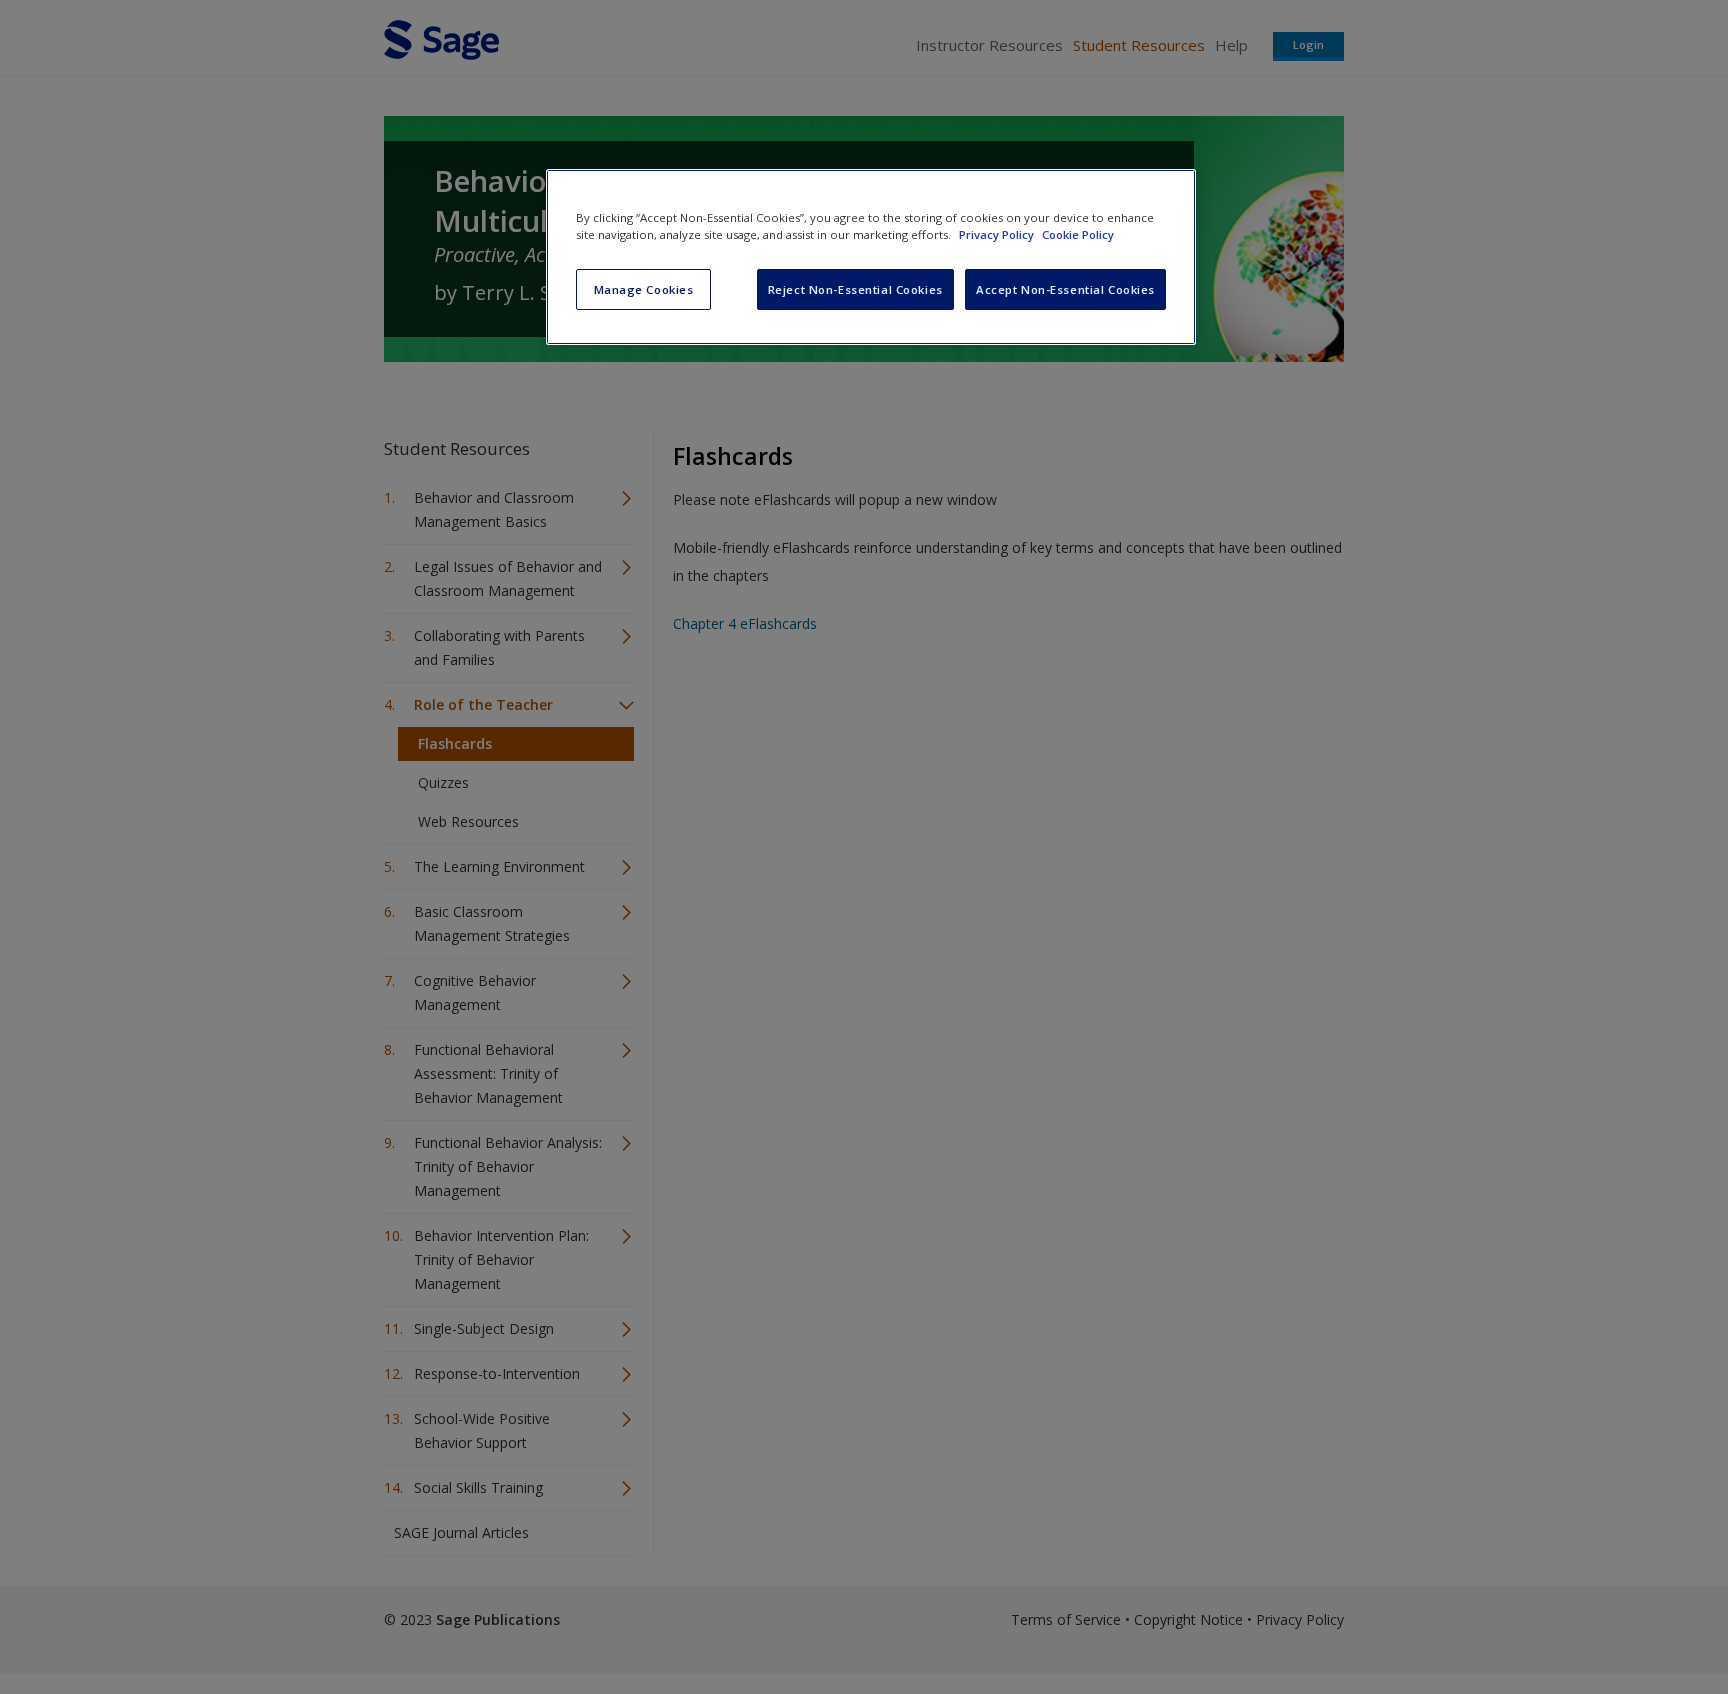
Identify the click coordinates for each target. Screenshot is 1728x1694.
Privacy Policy (998, 234)
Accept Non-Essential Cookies (1065, 289)
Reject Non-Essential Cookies (855, 289)
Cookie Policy (1078, 234)
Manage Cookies (644, 289)
